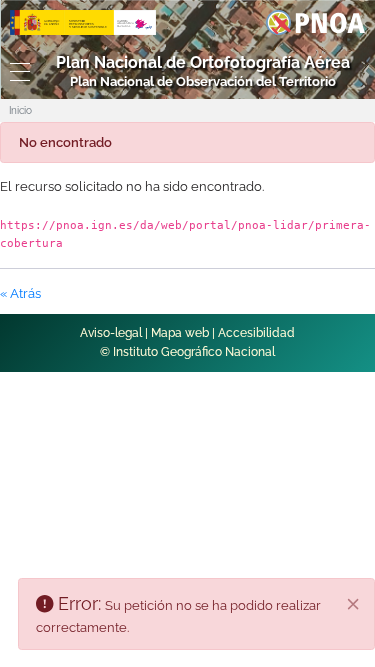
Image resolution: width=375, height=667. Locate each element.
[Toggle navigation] (15, 72)
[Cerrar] (353, 604)
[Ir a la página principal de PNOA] (315, 21)
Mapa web (180, 333)
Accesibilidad (256, 333)
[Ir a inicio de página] (336, 347)
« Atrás (20, 293)
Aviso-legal (111, 333)
